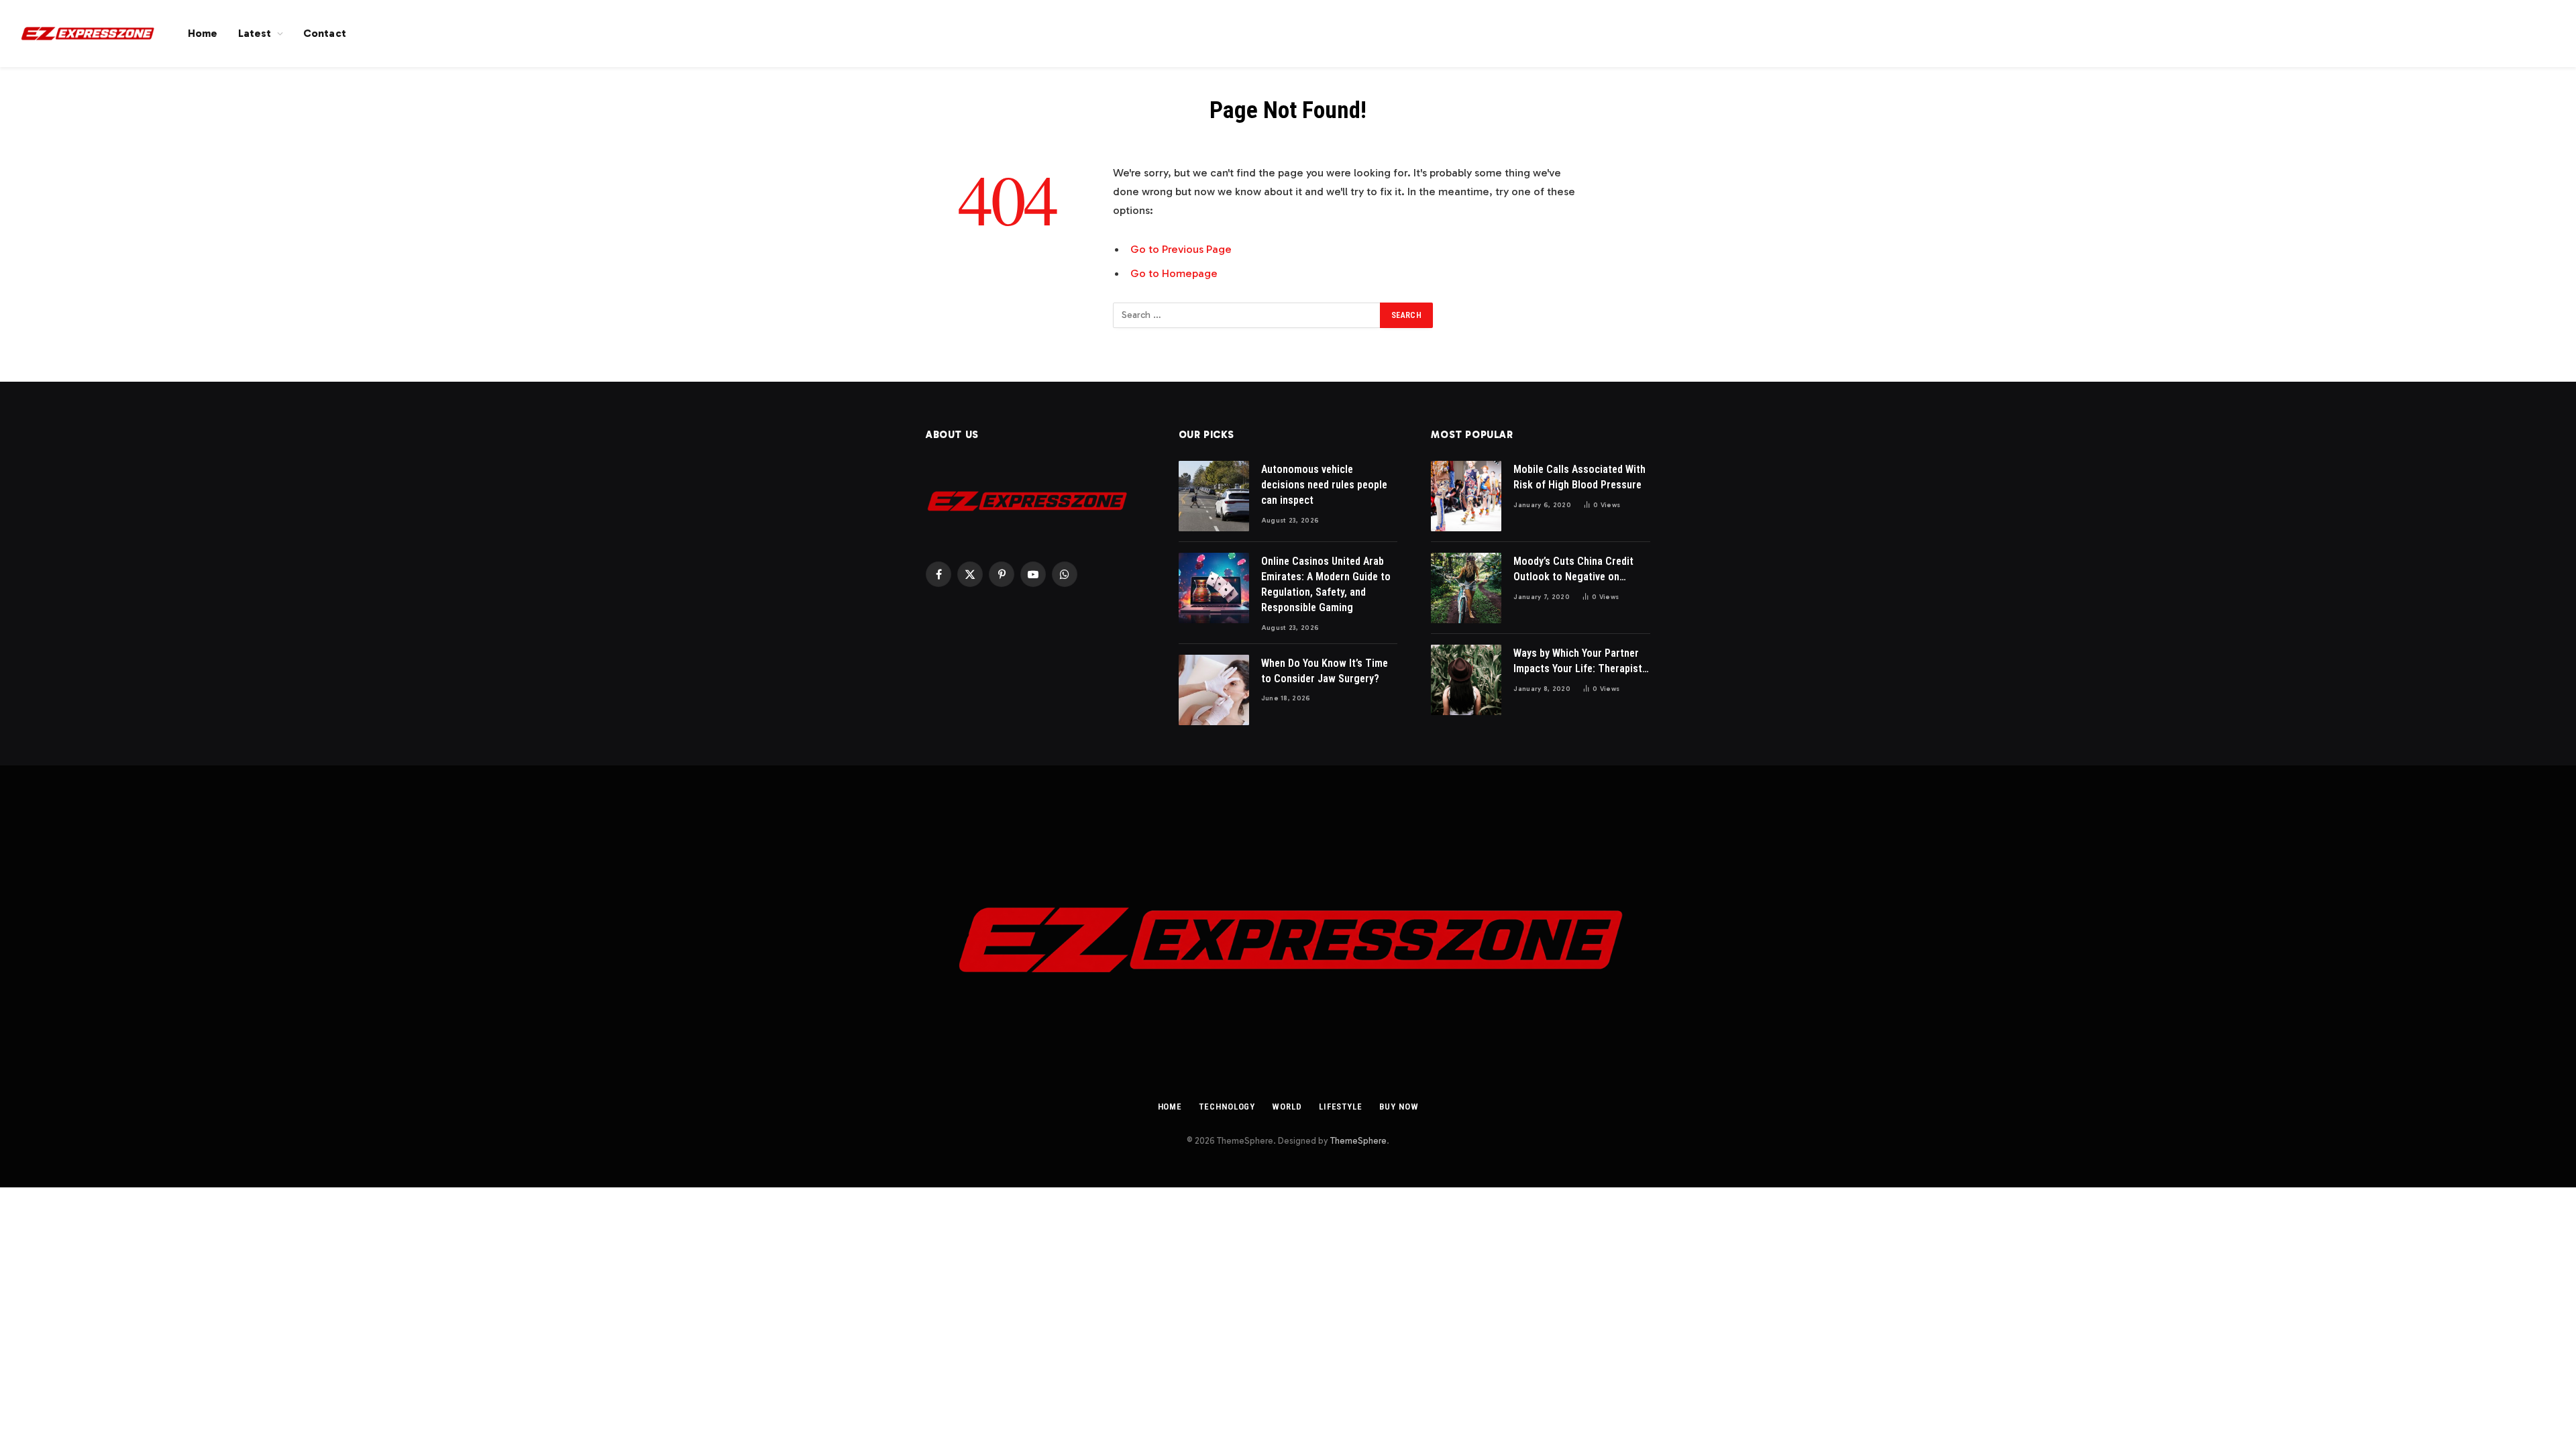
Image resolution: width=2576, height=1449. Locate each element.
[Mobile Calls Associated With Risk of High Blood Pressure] (1466, 496)
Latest (255, 33)
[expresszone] (87, 34)
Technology (1227, 1107)
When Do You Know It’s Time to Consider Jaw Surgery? (1325, 671)
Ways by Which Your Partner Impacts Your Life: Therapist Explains (1578, 662)
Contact (325, 33)
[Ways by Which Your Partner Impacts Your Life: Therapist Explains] (1466, 680)
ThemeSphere (1358, 1141)
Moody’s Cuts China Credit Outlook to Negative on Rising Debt (1573, 570)
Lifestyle (1341, 1107)
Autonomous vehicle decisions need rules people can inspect (1324, 485)
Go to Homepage (1174, 273)
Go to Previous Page (1181, 249)
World (1287, 1107)
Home (203, 33)
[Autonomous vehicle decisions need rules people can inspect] (1214, 496)
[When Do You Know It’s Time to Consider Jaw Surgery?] (1214, 690)
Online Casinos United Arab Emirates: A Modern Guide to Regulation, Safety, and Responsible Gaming (1326, 584)
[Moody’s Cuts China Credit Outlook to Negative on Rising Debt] (1466, 588)
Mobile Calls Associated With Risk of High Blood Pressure (1579, 477)
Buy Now (1399, 1107)
